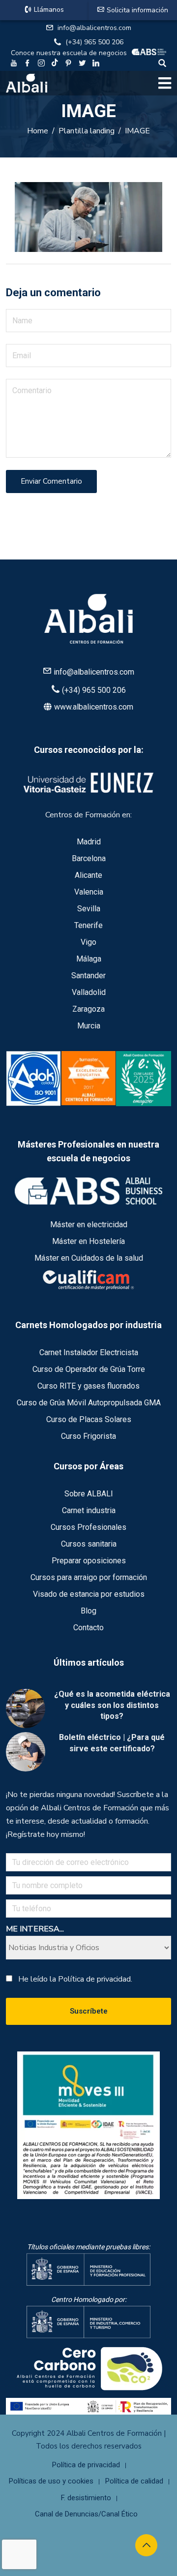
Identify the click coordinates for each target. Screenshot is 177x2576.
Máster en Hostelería (88, 1241)
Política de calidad (134, 2481)
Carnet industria (89, 1510)
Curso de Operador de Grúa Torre (89, 1369)
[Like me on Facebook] (28, 64)
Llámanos (49, 10)
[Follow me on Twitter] (82, 64)
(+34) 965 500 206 (94, 42)
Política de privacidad (86, 2465)
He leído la (75, 1979)
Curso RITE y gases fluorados (88, 1386)
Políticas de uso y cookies (51, 2481)
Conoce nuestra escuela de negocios (69, 53)
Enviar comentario (51, 481)
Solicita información (137, 10)
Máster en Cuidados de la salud (89, 1258)
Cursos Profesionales (88, 1527)
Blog (88, 1611)
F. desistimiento (86, 2498)
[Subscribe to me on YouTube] (14, 64)
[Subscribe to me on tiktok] (55, 62)
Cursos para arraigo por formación (89, 1577)
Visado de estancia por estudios (89, 1594)
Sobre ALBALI (89, 1494)
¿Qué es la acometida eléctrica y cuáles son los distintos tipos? (112, 1705)
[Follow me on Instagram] (41, 64)
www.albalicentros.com (94, 707)
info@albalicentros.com (94, 28)
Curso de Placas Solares (89, 1419)
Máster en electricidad (89, 1225)
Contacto (88, 1628)
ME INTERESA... (35, 1929)
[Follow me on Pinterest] (68, 64)
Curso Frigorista (88, 1436)
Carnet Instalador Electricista (89, 1352)
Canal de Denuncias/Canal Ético (86, 2514)
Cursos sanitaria (89, 1544)
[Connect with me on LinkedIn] (96, 64)
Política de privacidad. (95, 1979)
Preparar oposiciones (89, 1561)
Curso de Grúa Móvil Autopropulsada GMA (89, 1403)
